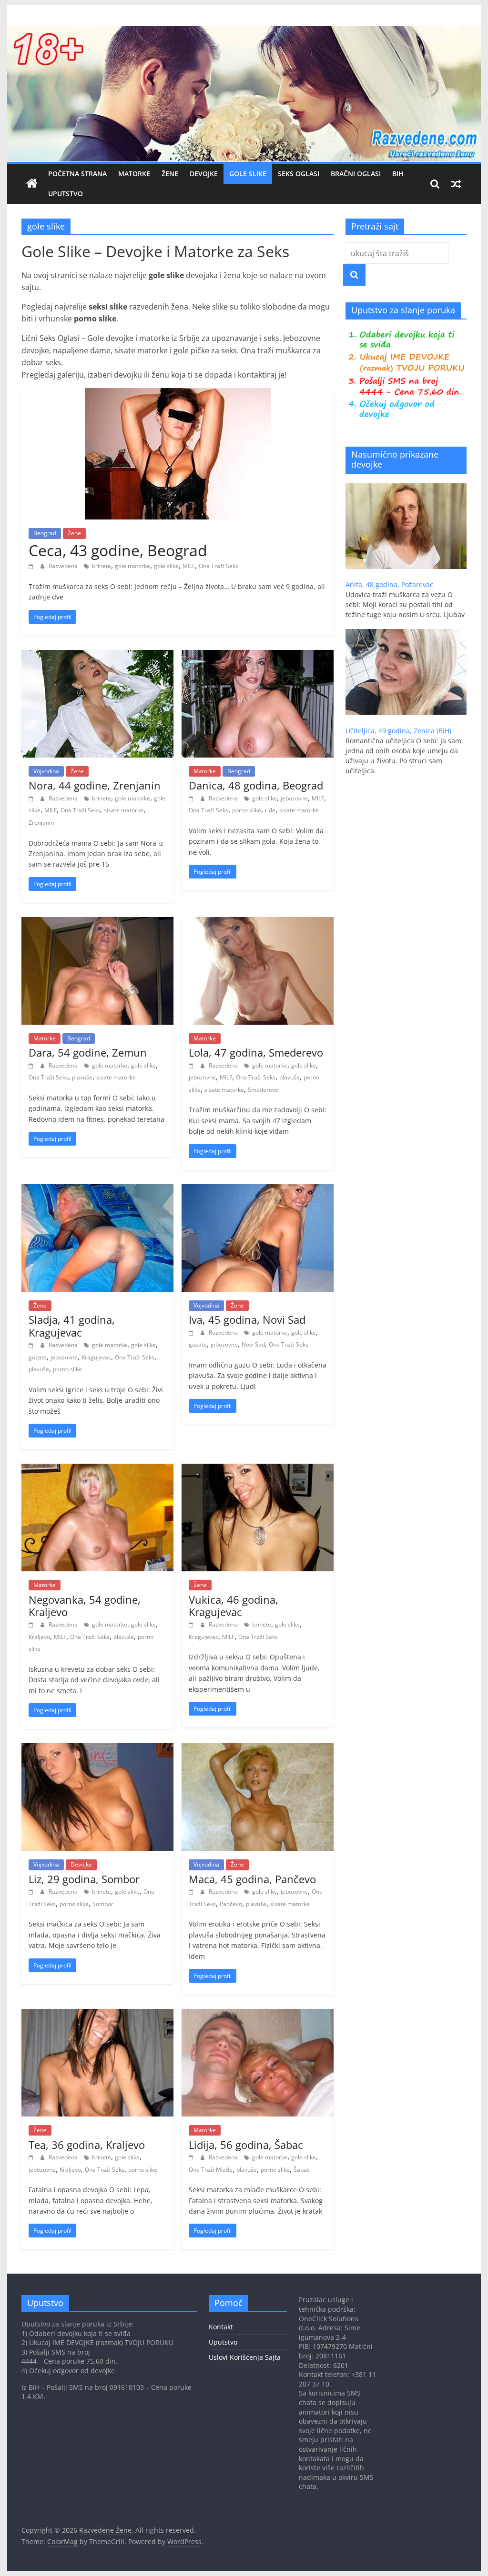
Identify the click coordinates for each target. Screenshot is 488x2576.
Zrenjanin (41, 823)
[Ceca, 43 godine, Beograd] (178, 394)
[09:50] (32, 566)
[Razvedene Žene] (244, 32)
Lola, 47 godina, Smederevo (256, 1052)
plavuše (82, 1077)
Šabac (302, 2170)
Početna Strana (77, 174)
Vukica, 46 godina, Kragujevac (234, 1606)
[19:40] (32, 798)
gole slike (166, 566)
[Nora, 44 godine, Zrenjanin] (97, 656)
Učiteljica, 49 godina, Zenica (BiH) (398, 731)
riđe (270, 810)
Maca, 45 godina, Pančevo (252, 1879)
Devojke (204, 174)
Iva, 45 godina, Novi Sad (247, 1319)
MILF (189, 566)
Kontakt (221, 2327)
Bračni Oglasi (356, 174)
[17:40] (192, 798)
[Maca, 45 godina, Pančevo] (258, 1749)
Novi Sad (253, 1344)
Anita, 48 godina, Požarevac (389, 584)
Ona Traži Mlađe (211, 2170)
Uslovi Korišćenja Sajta (245, 2357)
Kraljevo (39, 1637)
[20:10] (32, 1624)
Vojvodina (46, 771)
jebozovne (294, 798)
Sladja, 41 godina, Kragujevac (72, 1326)
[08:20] (192, 1333)
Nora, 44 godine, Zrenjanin (95, 785)
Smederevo (263, 1090)
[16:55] (192, 1624)
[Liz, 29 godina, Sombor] (97, 1749)
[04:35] (32, 2157)
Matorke (134, 174)
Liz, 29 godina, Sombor (84, 1879)
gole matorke (132, 566)
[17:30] (32, 1065)
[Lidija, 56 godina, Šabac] (258, 2015)
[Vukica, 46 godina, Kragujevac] (258, 1469)
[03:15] (192, 2157)
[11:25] (192, 1065)
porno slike (247, 810)
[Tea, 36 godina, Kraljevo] (97, 2015)
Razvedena (64, 566)
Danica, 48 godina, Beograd (256, 785)
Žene (170, 174)
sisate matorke (124, 810)
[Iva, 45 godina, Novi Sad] (258, 1190)
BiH (398, 174)
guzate (38, 1357)
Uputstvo (66, 194)
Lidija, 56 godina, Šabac (246, 2145)
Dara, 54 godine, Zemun (88, 1052)
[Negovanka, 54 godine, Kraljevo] (97, 1469)
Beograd (45, 533)
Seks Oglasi (299, 174)
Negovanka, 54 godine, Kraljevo (85, 1606)
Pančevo (231, 1904)
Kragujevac (96, 1357)
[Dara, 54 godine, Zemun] (97, 923)
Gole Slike (248, 174)
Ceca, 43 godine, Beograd (118, 550)
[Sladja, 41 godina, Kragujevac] (97, 1190)
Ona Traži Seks (219, 566)
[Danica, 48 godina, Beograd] (258, 656)
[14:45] (32, 1892)
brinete (102, 566)
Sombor (103, 1904)
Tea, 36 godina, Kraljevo (87, 2145)
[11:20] (32, 1345)
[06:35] (192, 1892)
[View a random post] (456, 184)
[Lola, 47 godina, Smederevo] (258, 923)
